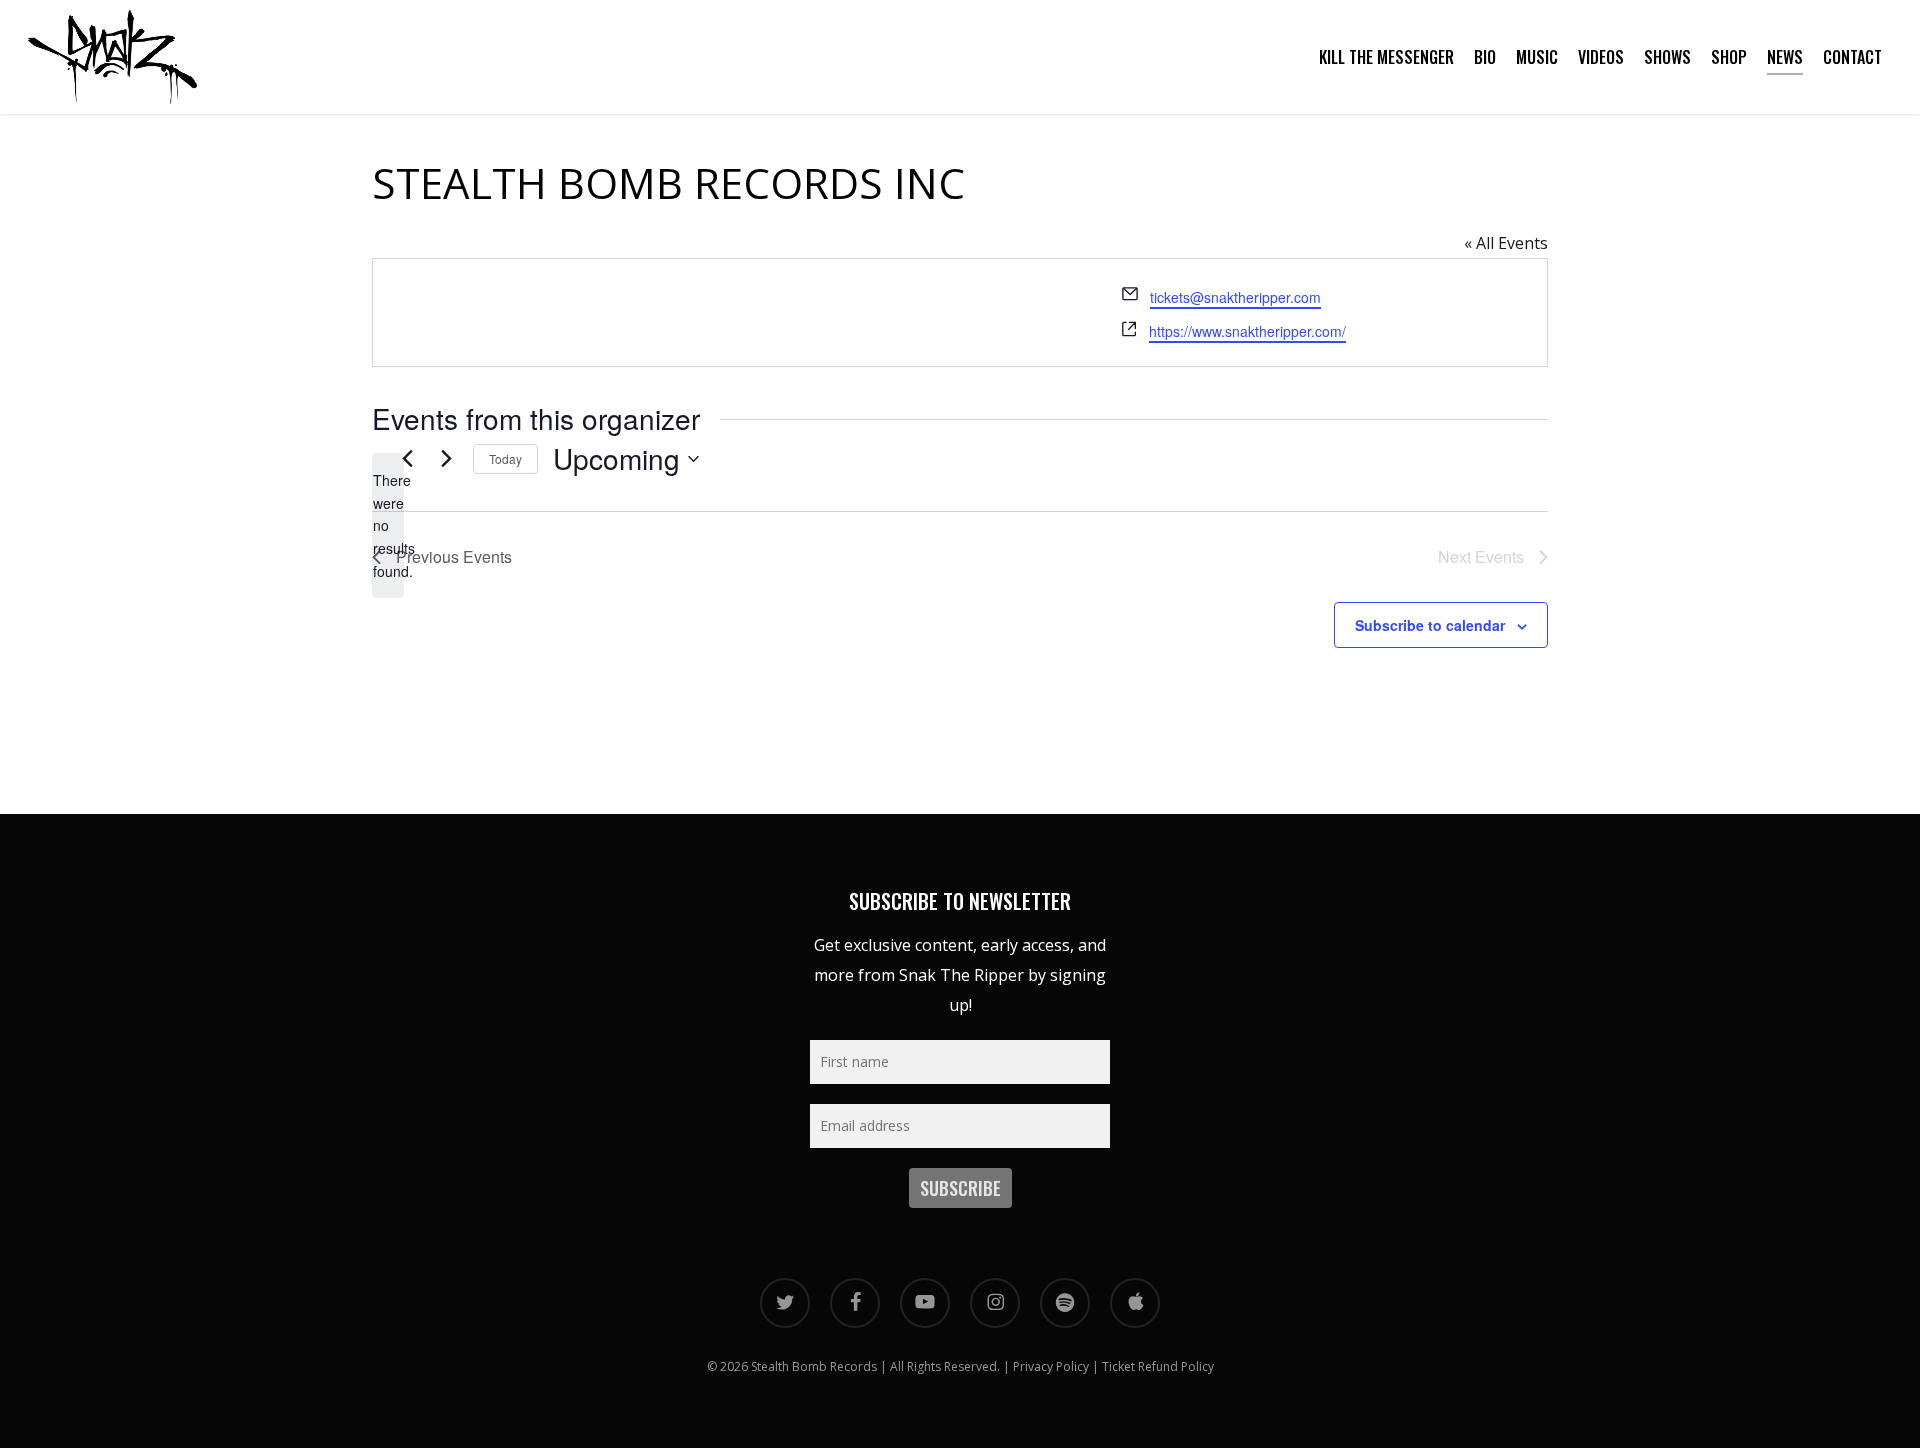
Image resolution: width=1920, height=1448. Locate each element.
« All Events (1506, 243)
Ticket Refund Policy (1158, 1366)
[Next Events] (446, 459)
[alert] (388, 525)
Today (505, 458)
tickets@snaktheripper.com (1235, 297)
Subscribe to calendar (1430, 625)
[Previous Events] (407, 459)
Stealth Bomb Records (814, 1366)
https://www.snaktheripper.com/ (1247, 331)
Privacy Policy (1051, 1366)
